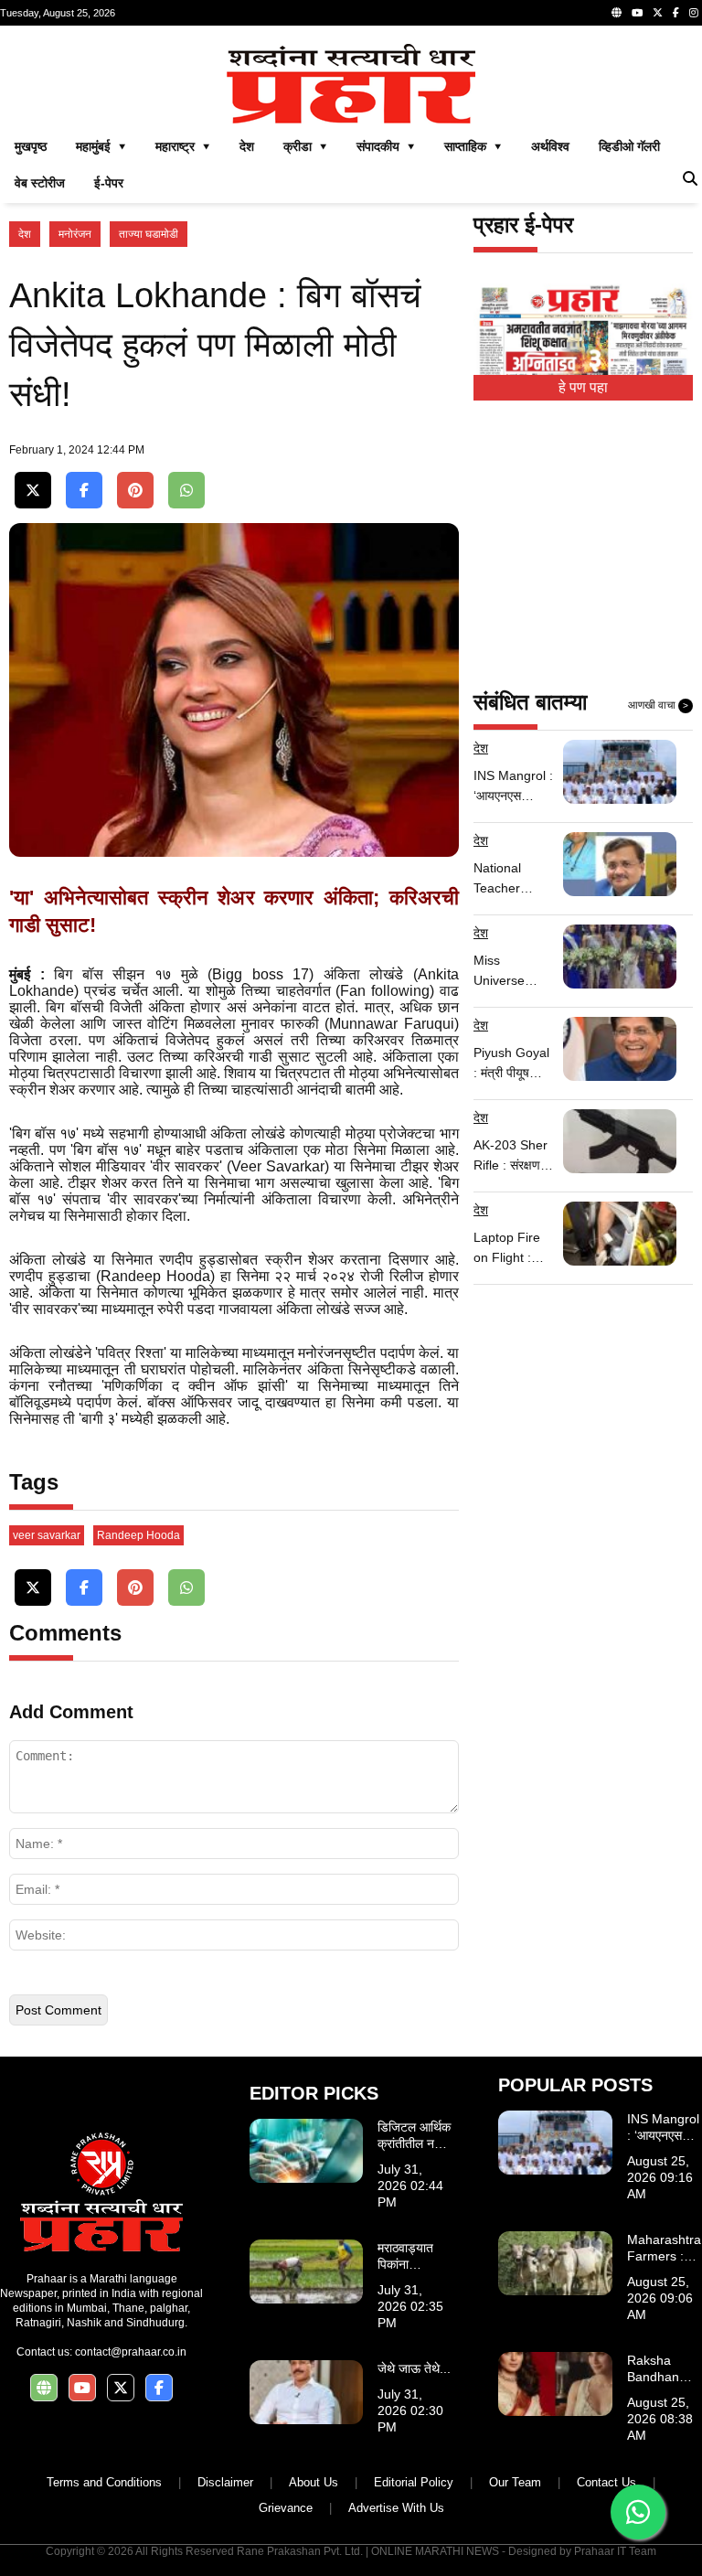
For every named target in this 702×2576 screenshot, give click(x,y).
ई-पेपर (109, 183)
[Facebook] (676, 13)
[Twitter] (658, 13)
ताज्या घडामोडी (149, 234)
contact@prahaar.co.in (131, 2352)
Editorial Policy (414, 2482)
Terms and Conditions (104, 2482)
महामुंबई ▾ (101, 146)
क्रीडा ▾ (305, 146)
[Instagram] (694, 13)
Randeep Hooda (138, 1535)
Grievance (286, 2508)
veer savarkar (47, 1535)
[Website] (617, 13)
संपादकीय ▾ (386, 146)
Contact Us (606, 2482)
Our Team (515, 2482)
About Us (314, 2482)
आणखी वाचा (658, 705)
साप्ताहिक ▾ (473, 146)
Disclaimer (225, 2482)
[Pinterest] (135, 491)
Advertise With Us (396, 2508)
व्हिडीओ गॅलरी (629, 146)
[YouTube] (637, 13)
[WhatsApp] (186, 491)
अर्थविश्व (550, 146)
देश (247, 146)
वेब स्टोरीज (40, 183)
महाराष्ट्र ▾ (183, 146)
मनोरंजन (75, 234)
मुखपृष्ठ (31, 146)
